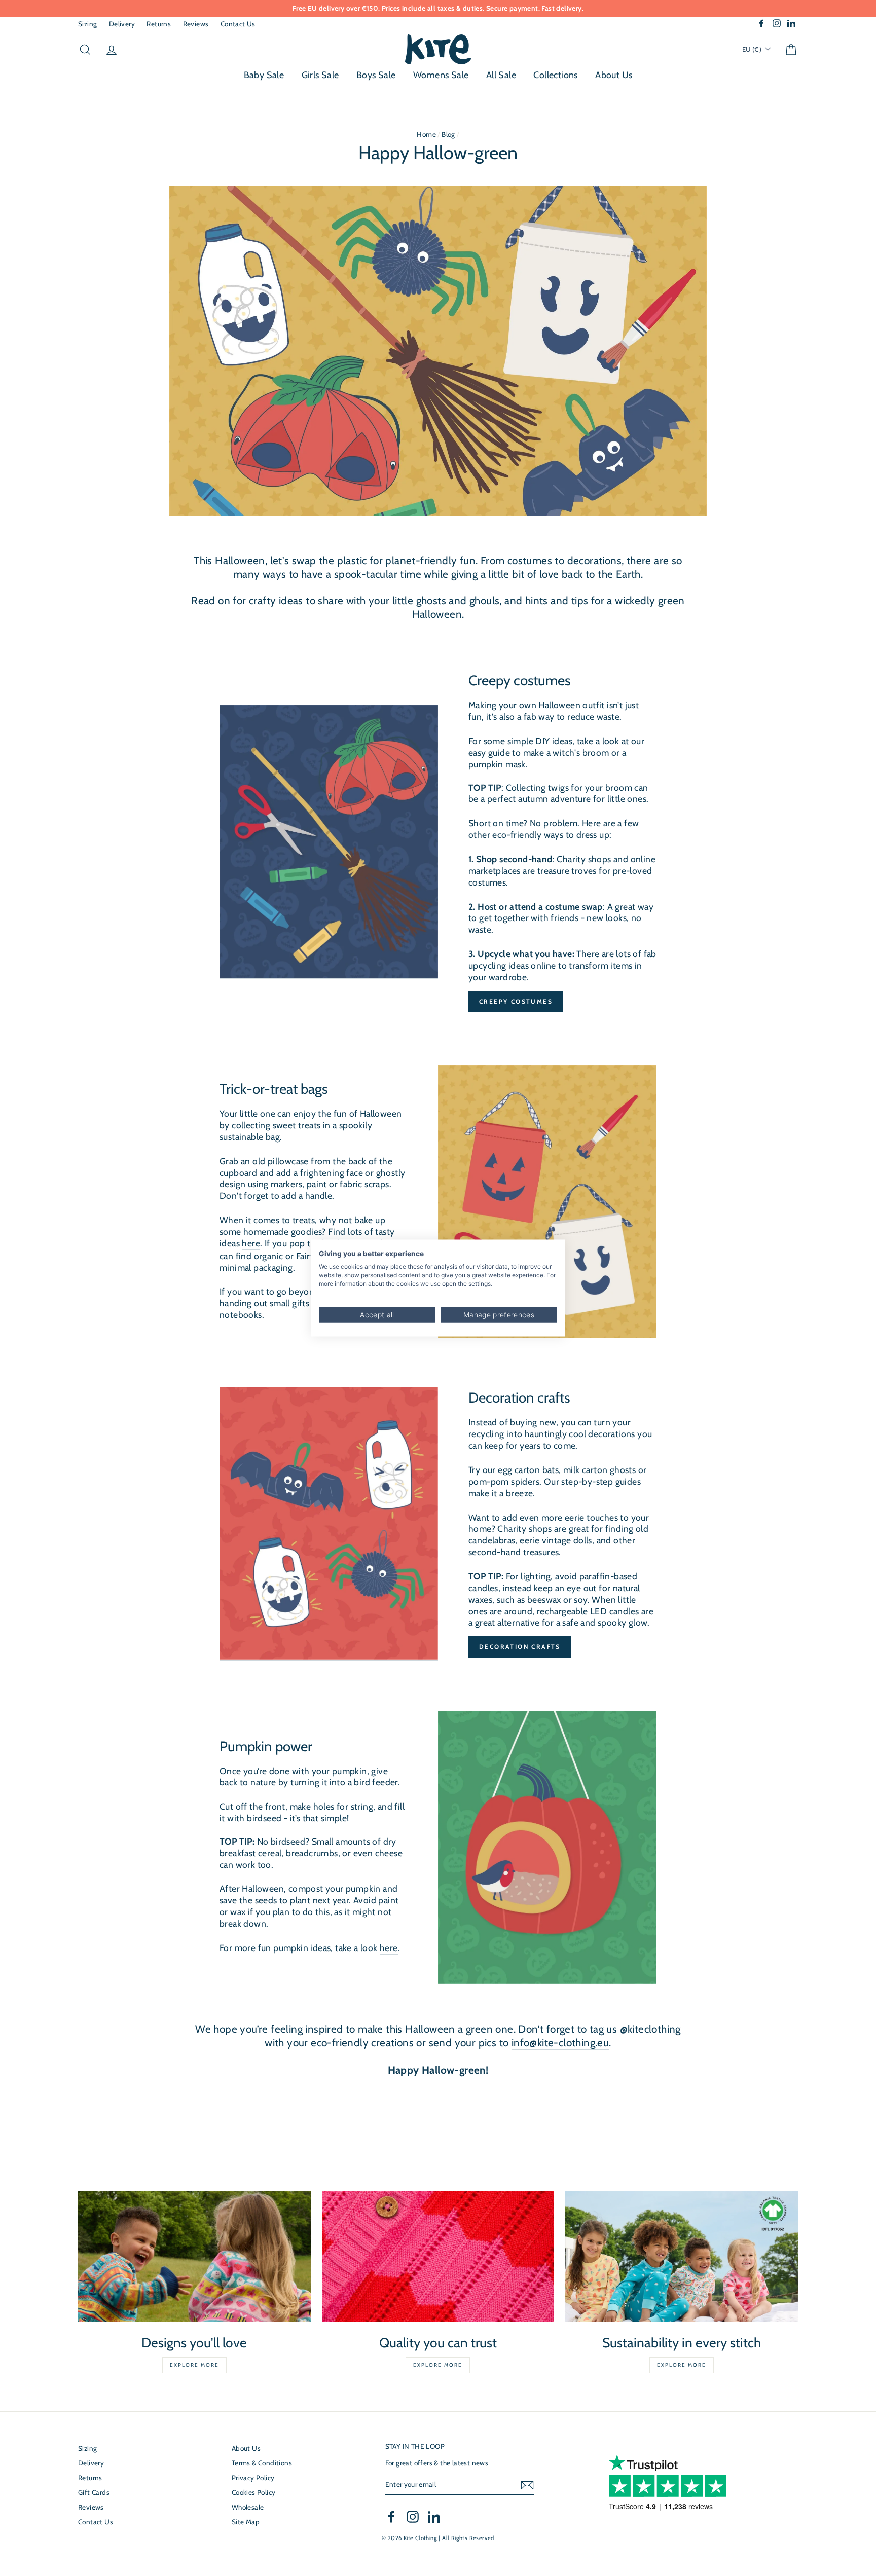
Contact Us (238, 24)
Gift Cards (94, 2492)
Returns (159, 24)
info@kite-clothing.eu (560, 2043)
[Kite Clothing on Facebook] (391, 2517)
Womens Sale (441, 75)
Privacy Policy (253, 2478)
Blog (448, 134)
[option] (438, 9)
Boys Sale (376, 75)
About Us (614, 75)
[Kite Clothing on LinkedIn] (434, 2517)
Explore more (194, 2365)
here (251, 1243)
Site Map (246, 2522)
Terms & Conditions (262, 2463)
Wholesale (248, 2507)
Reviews (196, 24)
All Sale (501, 75)
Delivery (122, 24)
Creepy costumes (516, 1001)
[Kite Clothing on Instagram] (413, 2517)
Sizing (87, 24)
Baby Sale (264, 75)
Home (426, 134)
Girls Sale (320, 75)
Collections (555, 75)
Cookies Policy (254, 2492)
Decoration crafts (520, 1647)
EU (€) (753, 49)
